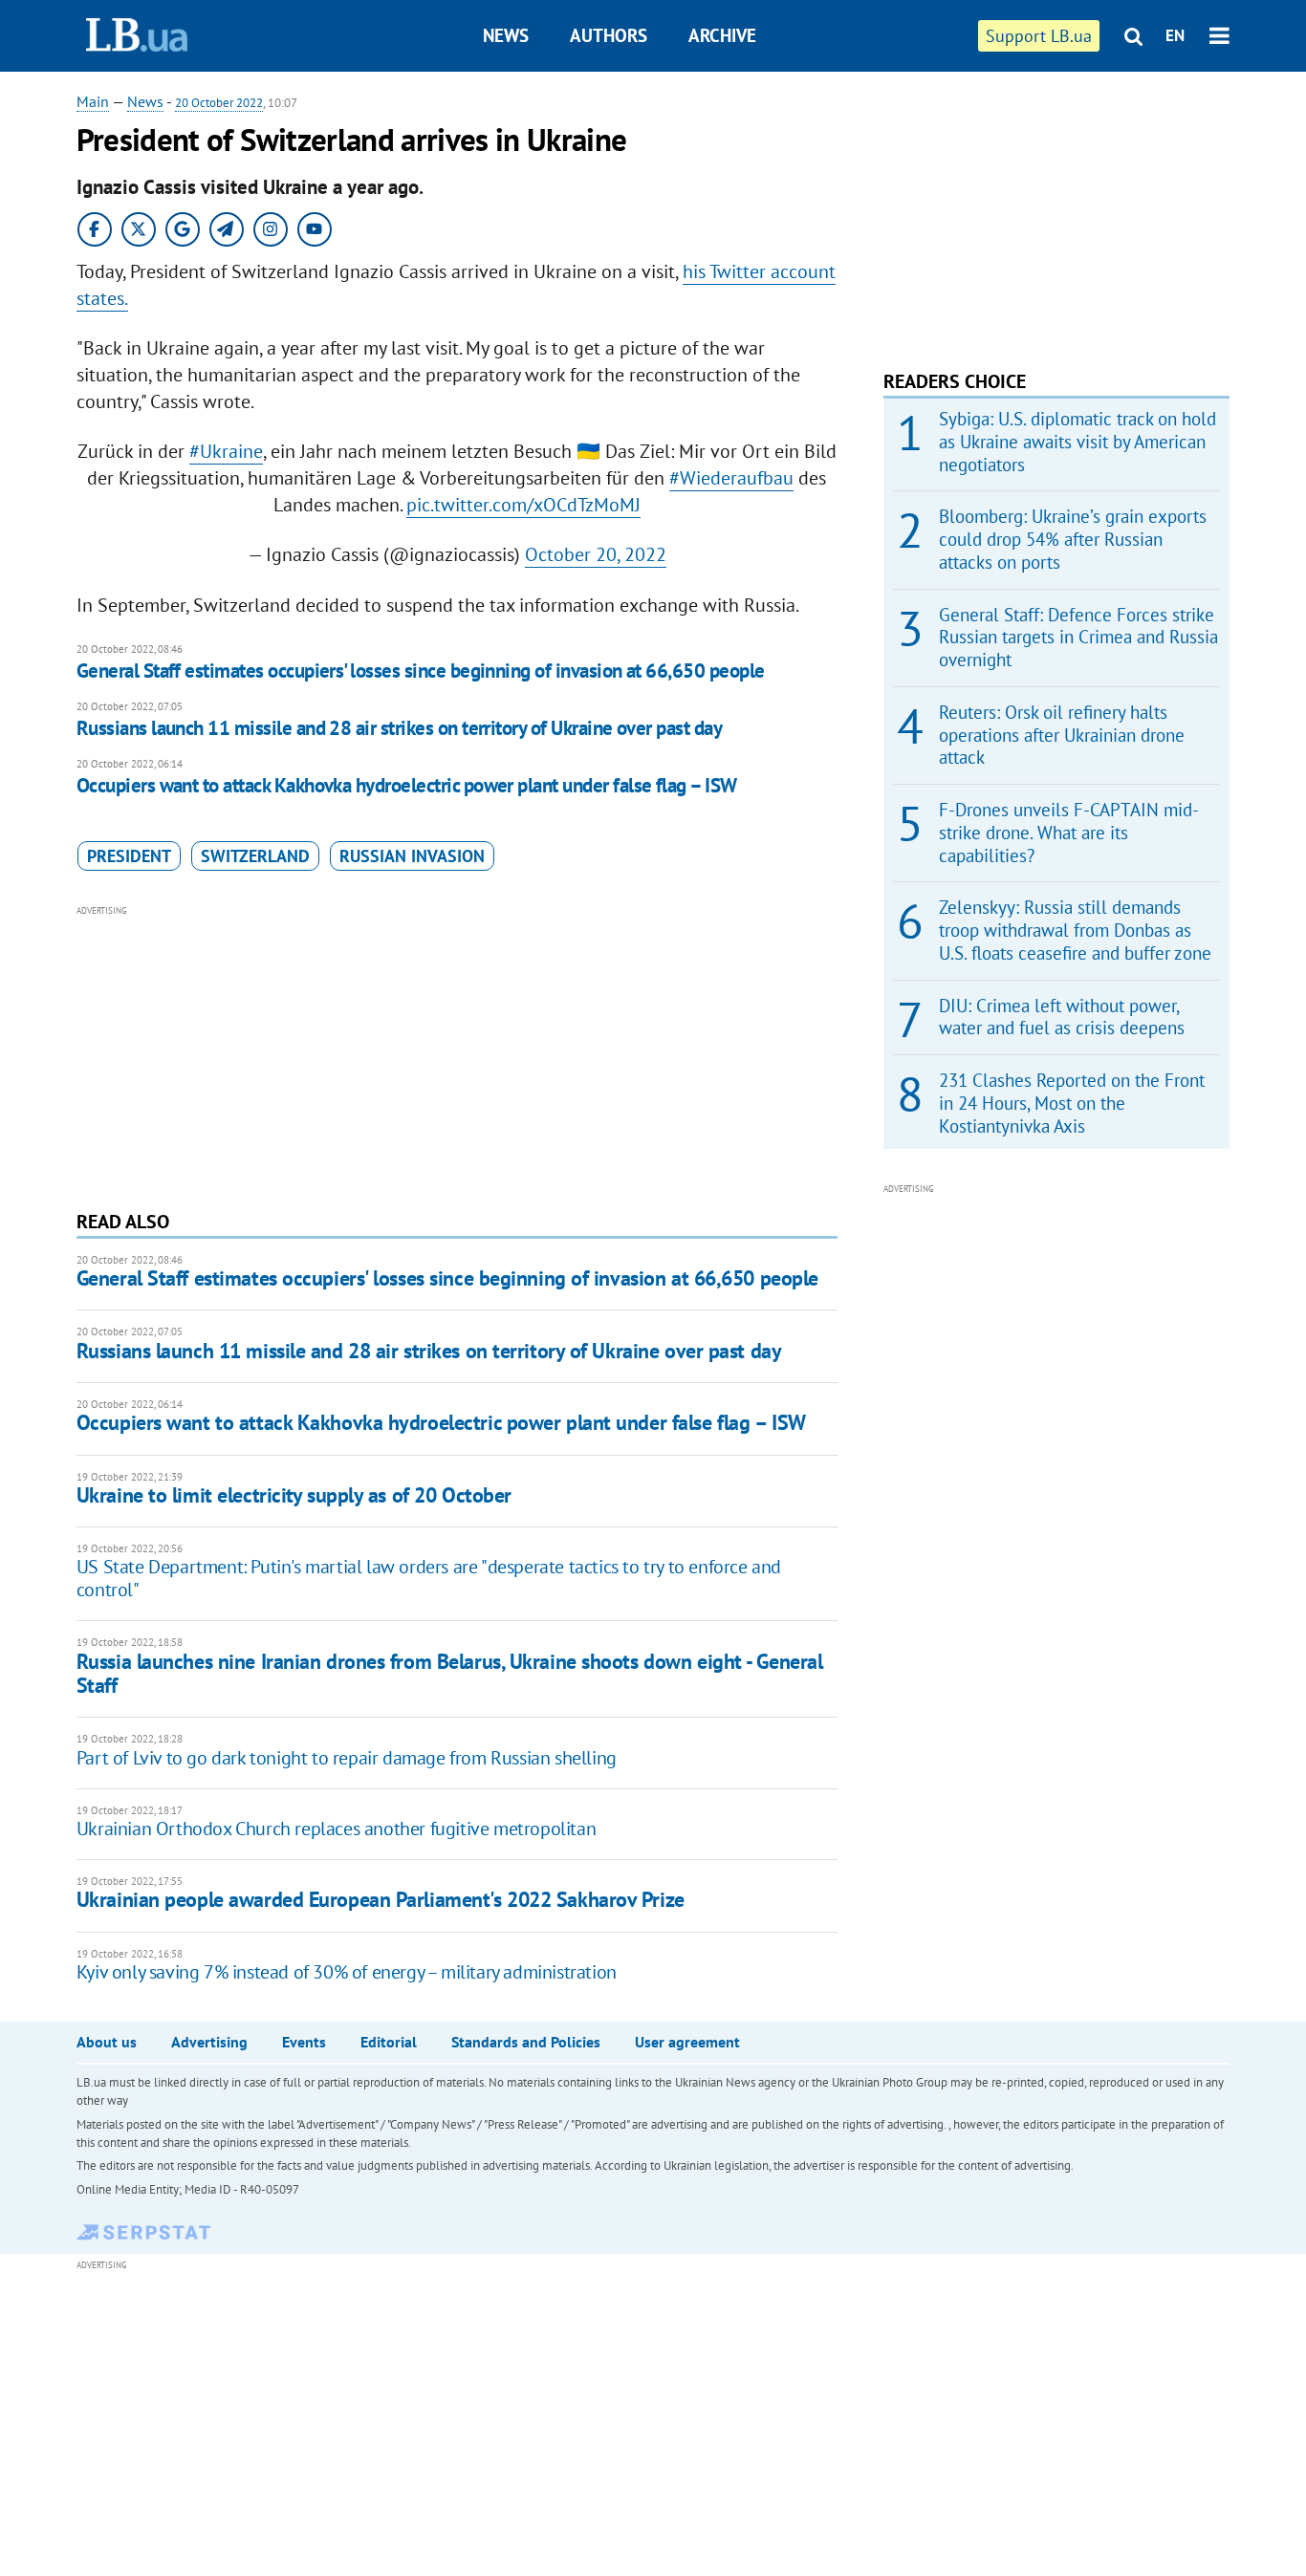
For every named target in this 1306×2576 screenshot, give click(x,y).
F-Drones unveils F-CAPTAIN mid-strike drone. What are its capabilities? (1069, 833)
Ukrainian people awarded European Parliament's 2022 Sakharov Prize (381, 1899)
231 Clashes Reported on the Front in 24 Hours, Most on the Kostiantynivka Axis (1072, 1103)
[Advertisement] (457, 1055)
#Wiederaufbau (731, 478)
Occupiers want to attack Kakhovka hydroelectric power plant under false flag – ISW (407, 785)
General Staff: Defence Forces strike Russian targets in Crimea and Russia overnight (1078, 638)
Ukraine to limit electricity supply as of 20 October (294, 1495)
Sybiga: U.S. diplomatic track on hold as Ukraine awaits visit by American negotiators (1077, 442)
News (506, 35)
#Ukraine (226, 451)
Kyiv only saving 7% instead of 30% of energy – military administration (347, 1972)
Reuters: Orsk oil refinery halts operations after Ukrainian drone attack (1062, 735)
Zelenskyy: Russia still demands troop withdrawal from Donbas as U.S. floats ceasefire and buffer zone (1075, 930)
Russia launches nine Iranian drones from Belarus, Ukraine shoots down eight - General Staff (450, 1673)
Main (93, 101)
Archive (722, 35)
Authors (609, 35)
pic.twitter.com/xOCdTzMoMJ (523, 505)
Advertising (209, 2042)
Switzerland (255, 856)
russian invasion (412, 856)
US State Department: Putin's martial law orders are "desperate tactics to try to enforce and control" (429, 1578)
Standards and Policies (526, 2042)
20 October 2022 (219, 103)
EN (1175, 35)
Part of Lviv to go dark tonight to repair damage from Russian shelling (347, 1758)
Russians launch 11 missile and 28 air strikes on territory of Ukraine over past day (399, 728)
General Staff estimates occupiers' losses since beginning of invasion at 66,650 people (421, 671)
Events (304, 2042)
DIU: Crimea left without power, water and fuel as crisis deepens (1062, 1017)
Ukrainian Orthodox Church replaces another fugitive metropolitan (336, 1829)
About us (107, 2042)
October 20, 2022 (596, 554)
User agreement (687, 2042)
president (129, 856)
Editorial (389, 2042)
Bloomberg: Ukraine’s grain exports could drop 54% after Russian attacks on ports (1073, 539)
